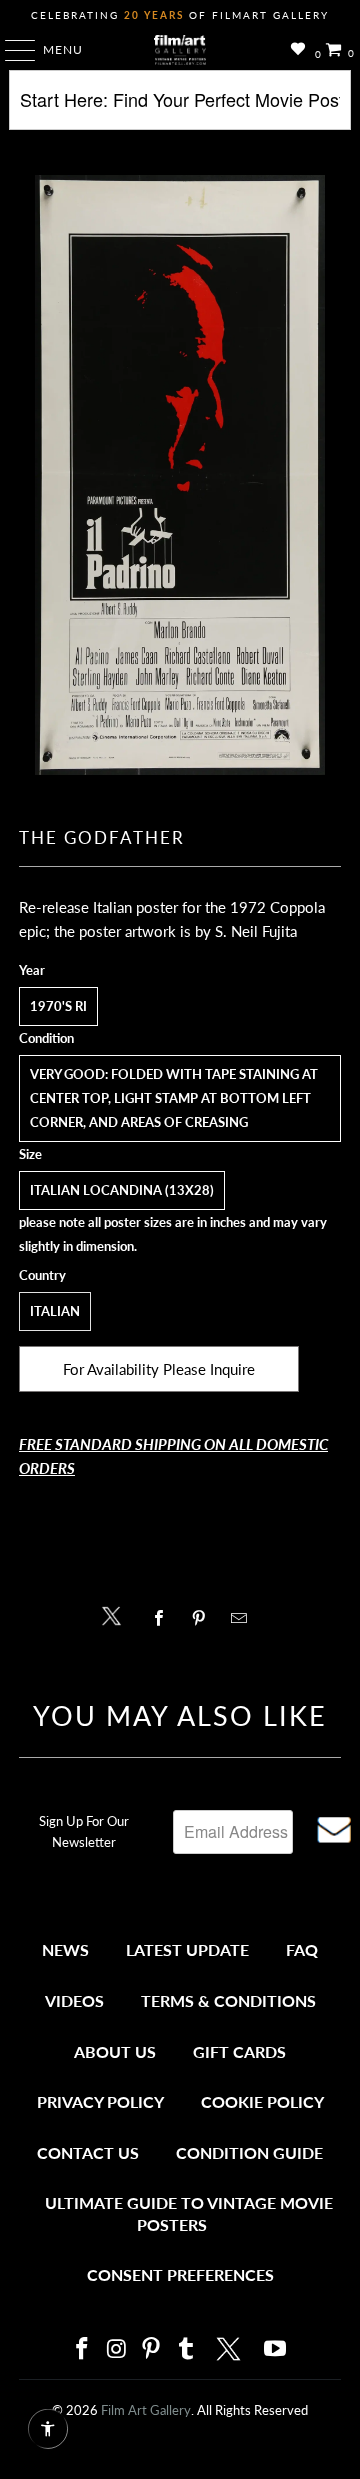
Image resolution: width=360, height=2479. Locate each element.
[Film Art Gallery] (180, 50)
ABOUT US (115, 2051)
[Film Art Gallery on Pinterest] (152, 2349)
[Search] (180, 107)
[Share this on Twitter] (116, 1614)
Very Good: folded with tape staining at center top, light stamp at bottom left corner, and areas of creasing (174, 1098)
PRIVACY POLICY (100, 2101)
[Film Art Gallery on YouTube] (276, 2349)
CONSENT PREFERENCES (180, 2274)
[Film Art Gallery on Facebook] (82, 2349)
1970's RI (58, 1006)
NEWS (65, 1949)
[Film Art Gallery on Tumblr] (186, 2349)
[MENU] (10, 50)
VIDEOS (74, 2000)
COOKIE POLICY (262, 2101)
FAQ (302, 1949)
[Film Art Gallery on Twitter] (231, 2349)
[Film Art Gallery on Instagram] (117, 2349)
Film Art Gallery (146, 2410)
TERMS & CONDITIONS (228, 2000)
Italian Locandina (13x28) (122, 1190)
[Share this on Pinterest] (203, 1618)
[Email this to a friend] (244, 1618)
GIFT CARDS (239, 2051)
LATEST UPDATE (187, 1949)
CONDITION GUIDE (249, 2152)
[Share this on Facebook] (163, 1618)
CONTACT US (88, 2152)
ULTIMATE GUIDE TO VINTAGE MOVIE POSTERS (189, 2213)
